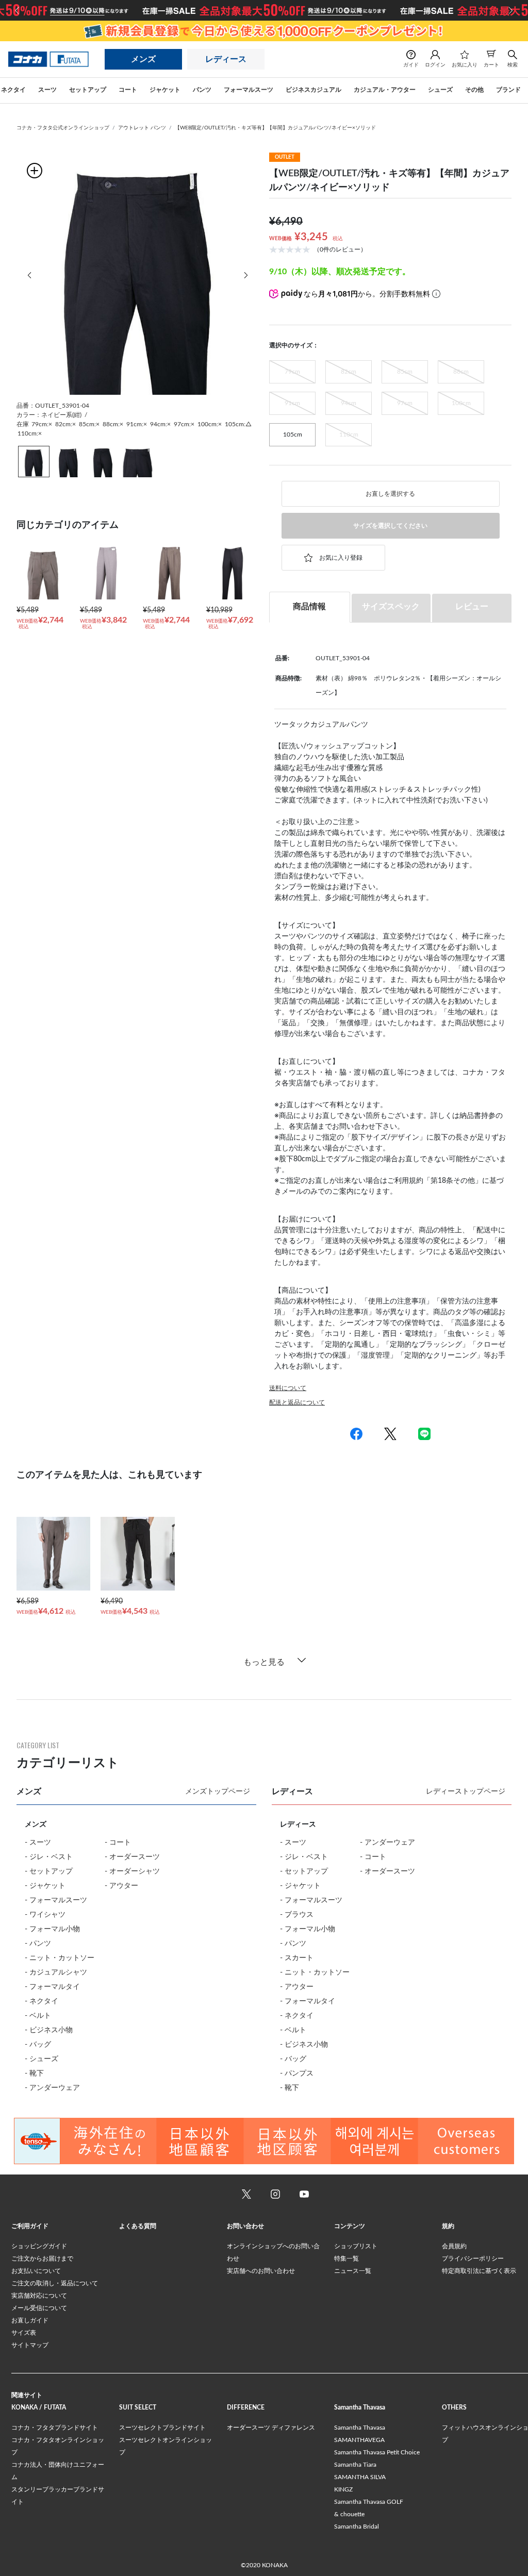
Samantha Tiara (355, 2465)
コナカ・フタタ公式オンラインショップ (63, 128)
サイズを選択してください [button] (390, 526)
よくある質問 (138, 2226)
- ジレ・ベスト (49, 1857)
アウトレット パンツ (142, 128)
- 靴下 (34, 2073)
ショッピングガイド (39, 2246)
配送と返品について (297, 1402)
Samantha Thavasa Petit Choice (377, 2452)
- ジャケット (45, 1886)
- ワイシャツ (45, 1915)
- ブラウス (297, 1915)
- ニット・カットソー (60, 1958)
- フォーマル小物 (52, 1929)
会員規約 (454, 2246)
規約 (448, 2226)
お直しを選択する (390, 494)
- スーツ (38, 1843)
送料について (288, 1388)
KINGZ (343, 2489)
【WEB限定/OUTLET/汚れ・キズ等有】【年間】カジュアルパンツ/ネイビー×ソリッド (275, 128)
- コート (118, 1843)
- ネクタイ (42, 2001)
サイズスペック (391, 607)
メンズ (143, 59)
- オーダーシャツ (132, 1871)
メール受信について (39, 2308)
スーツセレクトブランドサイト (162, 2428)
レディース (226, 59)
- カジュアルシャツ (56, 1972)
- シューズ (42, 2059)
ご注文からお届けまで (42, 2259)
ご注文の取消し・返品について (55, 2283)
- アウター (121, 1886)
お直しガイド (30, 2320)
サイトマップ (30, 2345)
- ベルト (38, 2016)
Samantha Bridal (357, 2527)
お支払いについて (36, 2271)
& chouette (349, 2514)
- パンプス (297, 2073)
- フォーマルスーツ (56, 1900)
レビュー (472, 607)
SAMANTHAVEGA (359, 2440)
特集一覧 (346, 2259)
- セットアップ (49, 1871)
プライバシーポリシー (473, 2259)
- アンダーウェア (52, 2088)
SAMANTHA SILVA (360, 2477)
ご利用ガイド (30, 2226)
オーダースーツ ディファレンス (271, 2428)
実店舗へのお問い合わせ (261, 2271)
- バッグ (38, 2045)
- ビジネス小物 (49, 2030)
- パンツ (38, 1944)
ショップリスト (356, 2246)
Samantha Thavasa (360, 2428)
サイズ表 (24, 2333)
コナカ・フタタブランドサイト (55, 2428)
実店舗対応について (39, 2296)
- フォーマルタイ (52, 1987)
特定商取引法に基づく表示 (479, 2271)
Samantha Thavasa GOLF (369, 2502)
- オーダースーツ (132, 1857)
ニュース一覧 (353, 2271)
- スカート (297, 1958)
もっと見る (264, 1662)
